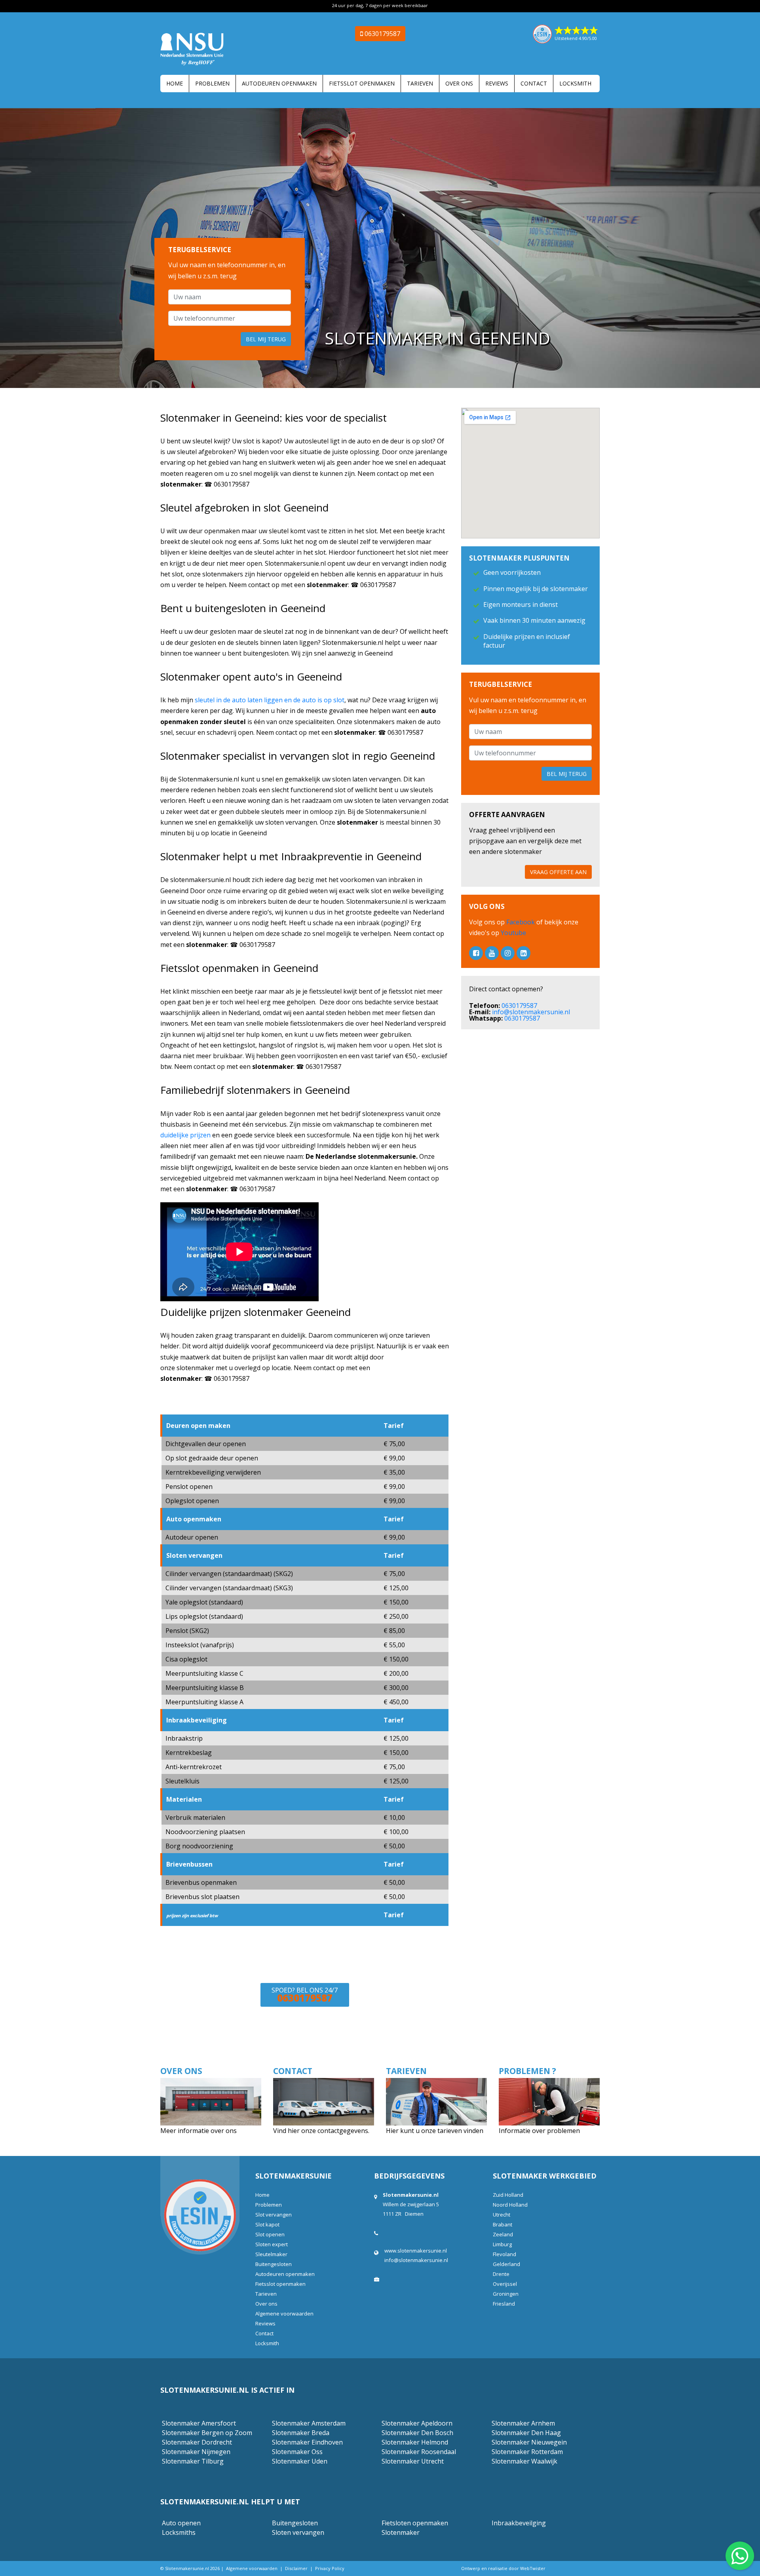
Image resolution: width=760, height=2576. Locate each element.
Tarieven (420, 83)
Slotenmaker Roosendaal (419, 2452)
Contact (534, 83)
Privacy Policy (330, 2568)
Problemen (212, 83)
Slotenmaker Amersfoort (199, 2423)
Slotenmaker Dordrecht (197, 2442)
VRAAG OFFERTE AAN (558, 872)
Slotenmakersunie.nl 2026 (192, 2568)
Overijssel (505, 2284)
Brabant (503, 2224)
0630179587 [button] (382, 34)
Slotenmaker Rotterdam (527, 2452)
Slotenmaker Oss (297, 2452)
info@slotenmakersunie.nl (531, 1012)
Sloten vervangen (298, 2532)
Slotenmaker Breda (301, 2433)
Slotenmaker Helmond (415, 2442)
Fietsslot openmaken (362, 83)
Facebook (521, 922)
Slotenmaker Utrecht (413, 2461)
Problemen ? (527, 2071)
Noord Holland (510, 2205)
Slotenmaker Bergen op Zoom (207, 2433)
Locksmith (575, 83)
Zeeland (503, 2234)
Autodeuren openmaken (279, 83)
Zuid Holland (508, 2195)
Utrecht (502, 2215)
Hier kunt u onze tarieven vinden (435, 2131)
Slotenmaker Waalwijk (524, 2461)
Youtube (513, 933)
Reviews (497, 83)
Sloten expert (272, 2244)
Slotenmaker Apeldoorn (417, 2423)
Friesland (504, 2304)
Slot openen (270, 2234)
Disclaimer (296, 2568)
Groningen (506, 2294)
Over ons (459, 83)
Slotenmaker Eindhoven (307, 2442)
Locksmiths (179, 2532)
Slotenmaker (401, 2532)
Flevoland (504, 2254)
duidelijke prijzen (185, 1135)
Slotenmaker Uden (300, 2461)
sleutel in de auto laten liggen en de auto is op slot (270, 700)
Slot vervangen (274, 2215)
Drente (501, 2274)
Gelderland (506, 2264)
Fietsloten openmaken (415, 2523)
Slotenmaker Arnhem (523, 2423)
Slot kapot (267, 2224)
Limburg (502, 2244)
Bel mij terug (266, 339)
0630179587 (519, 1006)
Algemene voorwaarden (284, 2314)
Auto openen (181, 2523)
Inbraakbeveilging (519, 2523)
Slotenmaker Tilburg (193, 2461)
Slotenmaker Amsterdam (309, 2423)
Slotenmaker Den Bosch (417, 2433)
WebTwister (533, 2568)
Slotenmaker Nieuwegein (529, 2442)
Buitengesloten (274, 2264)
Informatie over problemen (539, 2131)
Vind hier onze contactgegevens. (321, 2131)
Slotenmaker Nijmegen (196, 2452)
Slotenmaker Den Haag (526, 2433)
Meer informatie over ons (199, 2131)
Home (175, 83)
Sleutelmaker (271, 2254)
